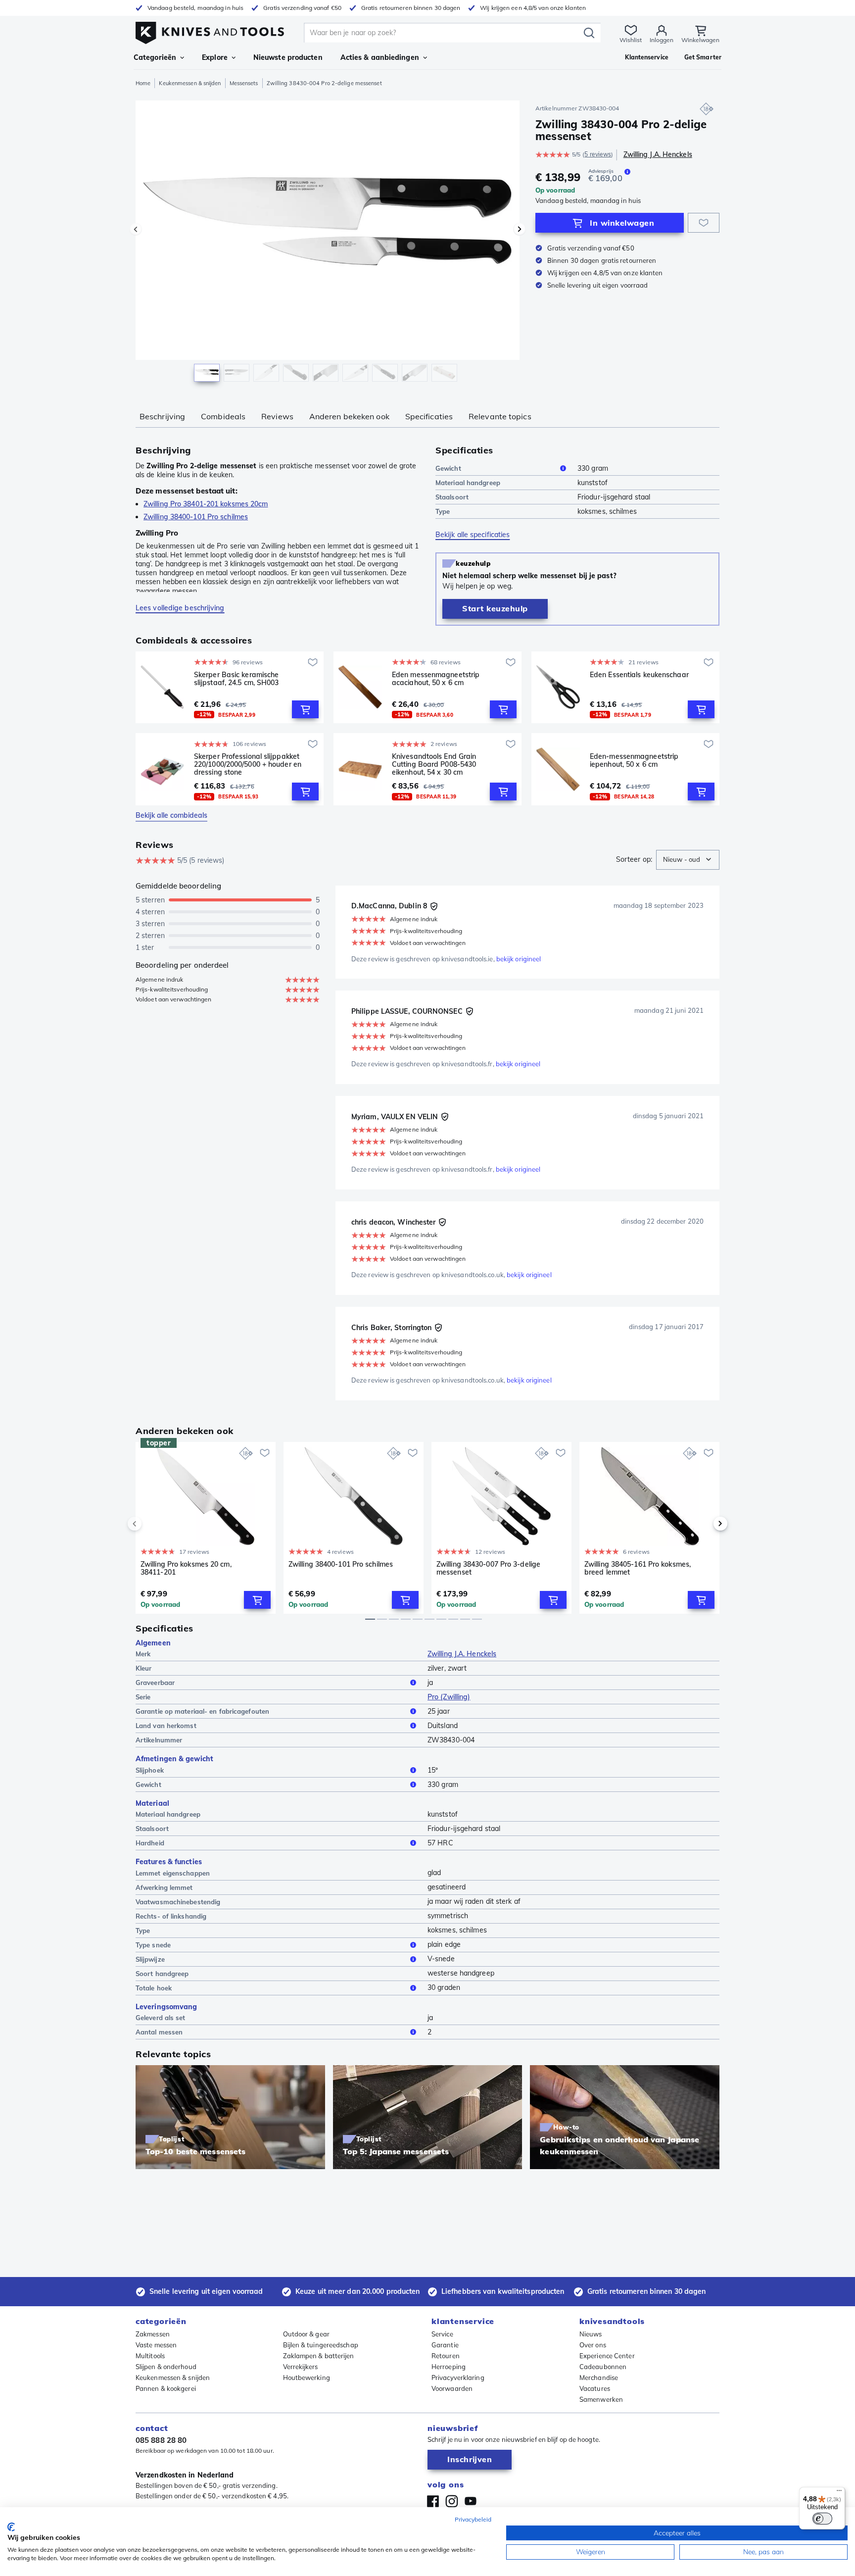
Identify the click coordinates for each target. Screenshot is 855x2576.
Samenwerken (601, 2399)
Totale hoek (154, 1988)
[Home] (210, 30)
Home (143, 83)
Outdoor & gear (306, 2334)
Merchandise (599, 2378)
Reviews (277, 416)
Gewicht (448, 468)
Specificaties (429, 416)
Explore (215, 57)
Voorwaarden (452, 2388)
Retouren (446, 2356)
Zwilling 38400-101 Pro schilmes (341, 1564)
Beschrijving (162, 416)
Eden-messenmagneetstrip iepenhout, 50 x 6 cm (634, 761)
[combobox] (688, 860)
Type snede (153, 1945)
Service (442, 2334)
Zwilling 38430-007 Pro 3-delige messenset (488, 1568)
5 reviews (598, 154)
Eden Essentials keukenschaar (639, 675)
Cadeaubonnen (603, 2367)
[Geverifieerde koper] (434, 906)
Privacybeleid (473, 2519)
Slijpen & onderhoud (166, 2367)
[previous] (151, 1524)
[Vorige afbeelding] (136, 229)
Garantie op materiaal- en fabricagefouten (202, 1711)
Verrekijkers (301, 2367)
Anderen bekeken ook (349, 416)
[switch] (822, 2519)
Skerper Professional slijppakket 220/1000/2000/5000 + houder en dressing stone (248, 764)
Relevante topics (500, 416)
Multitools (150, 2356)
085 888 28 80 (161, 2440)
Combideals (223, 416)
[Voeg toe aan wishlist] (704, 223)
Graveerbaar (155, 1683)
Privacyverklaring (458, 2378)
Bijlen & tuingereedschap (321, 2345)
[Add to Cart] (305, 709)
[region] (328, 244)
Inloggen (662, 40)
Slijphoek (150, 1770)
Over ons (593, 2345)
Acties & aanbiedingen (380, 57)
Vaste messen (156, 2345)
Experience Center (607, 2356)
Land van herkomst (166, 1726)
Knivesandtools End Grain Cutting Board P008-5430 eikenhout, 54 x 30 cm (434, 764)
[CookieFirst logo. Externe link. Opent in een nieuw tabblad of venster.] (11, 2527)
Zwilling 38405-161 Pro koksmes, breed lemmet (638, 1568)
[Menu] (839, 2493)
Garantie (445, 2345)
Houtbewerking (307, 2378)
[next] (704, 1524)
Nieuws (591, 2334)
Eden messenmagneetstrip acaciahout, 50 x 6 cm (436, 679)
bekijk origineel (519, 959)
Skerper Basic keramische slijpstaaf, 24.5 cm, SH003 (237, 679)
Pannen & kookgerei (166, 2388)
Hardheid (150, 1843)
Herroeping (449, 2367)
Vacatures (595, 2388)
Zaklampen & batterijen (319, 2356)
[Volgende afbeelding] (520, 229)
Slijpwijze (150, 1959)
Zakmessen (153, 2334)
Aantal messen (159, 2032)
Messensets (244, 83)
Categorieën (155, 57)
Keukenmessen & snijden (190, 83)
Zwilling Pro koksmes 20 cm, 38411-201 (186, 1568)
